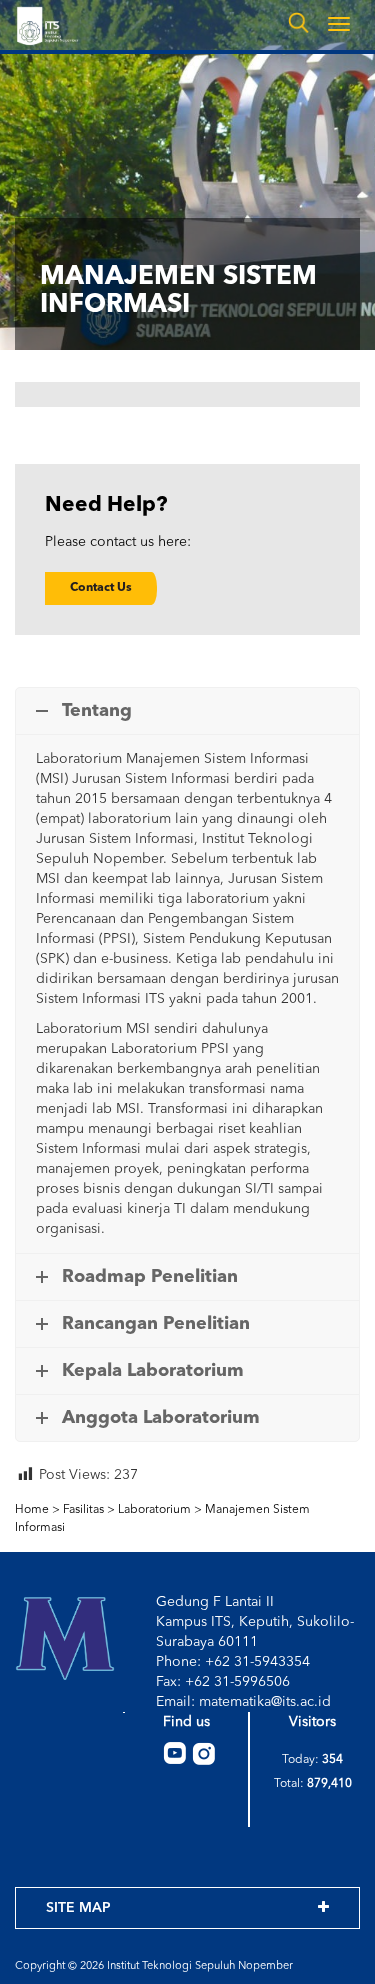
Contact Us (101, 588)
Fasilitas (83, 1510)
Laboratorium (154, 1510)
